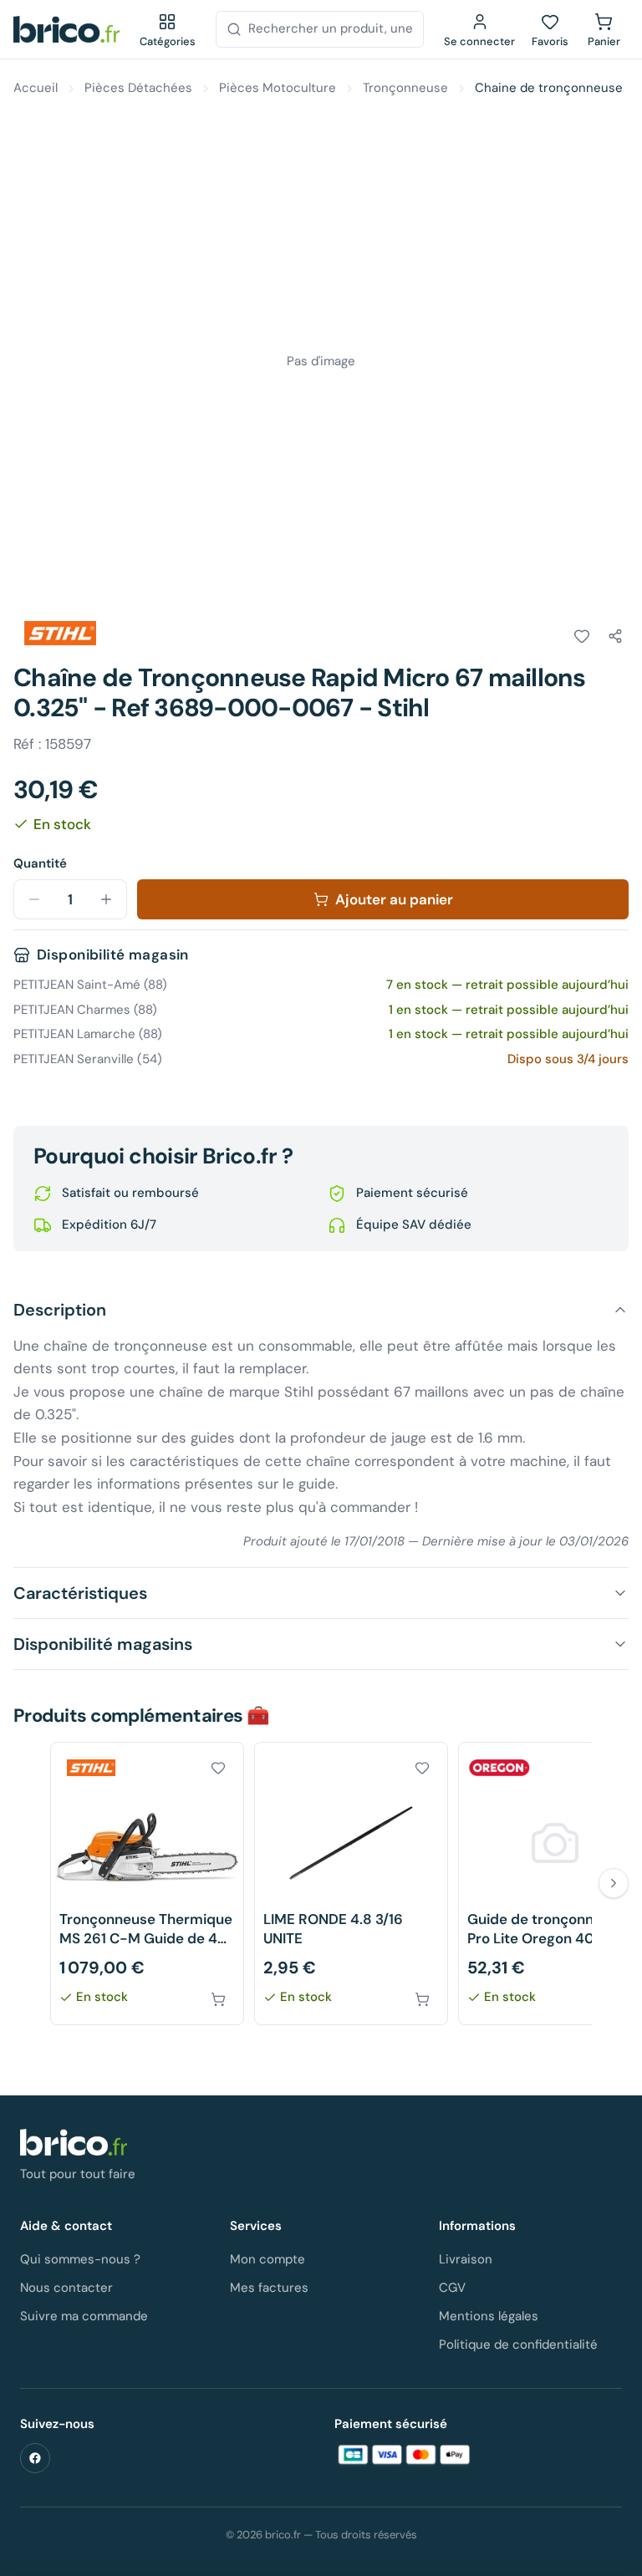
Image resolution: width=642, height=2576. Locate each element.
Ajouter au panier (394, 899)
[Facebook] (35, 2458)
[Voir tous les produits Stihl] (60, 634)
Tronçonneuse (405, 88)
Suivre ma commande (84, 2316)
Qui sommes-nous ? (80, 2259)
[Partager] (615, 636)
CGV (452, 2288)
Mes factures (269, 2288)
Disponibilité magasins (103, 1644)
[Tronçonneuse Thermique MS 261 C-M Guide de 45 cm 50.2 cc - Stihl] (147, 1884)
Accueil (36, 88)
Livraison (466, 2259)
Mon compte (267, 2259)
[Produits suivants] (614, 1883)
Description (60, 1310)
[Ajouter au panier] (218, 1999)
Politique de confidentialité (518, 2344)
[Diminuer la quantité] (34, 899)
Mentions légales (489, 2316)
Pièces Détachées (138, 88)
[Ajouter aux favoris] (582, 636)
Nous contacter (66, 2288)
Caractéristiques (80, 1593)
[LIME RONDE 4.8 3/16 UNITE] (351, 1884)
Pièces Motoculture (278, 88)
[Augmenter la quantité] (106, 899)
